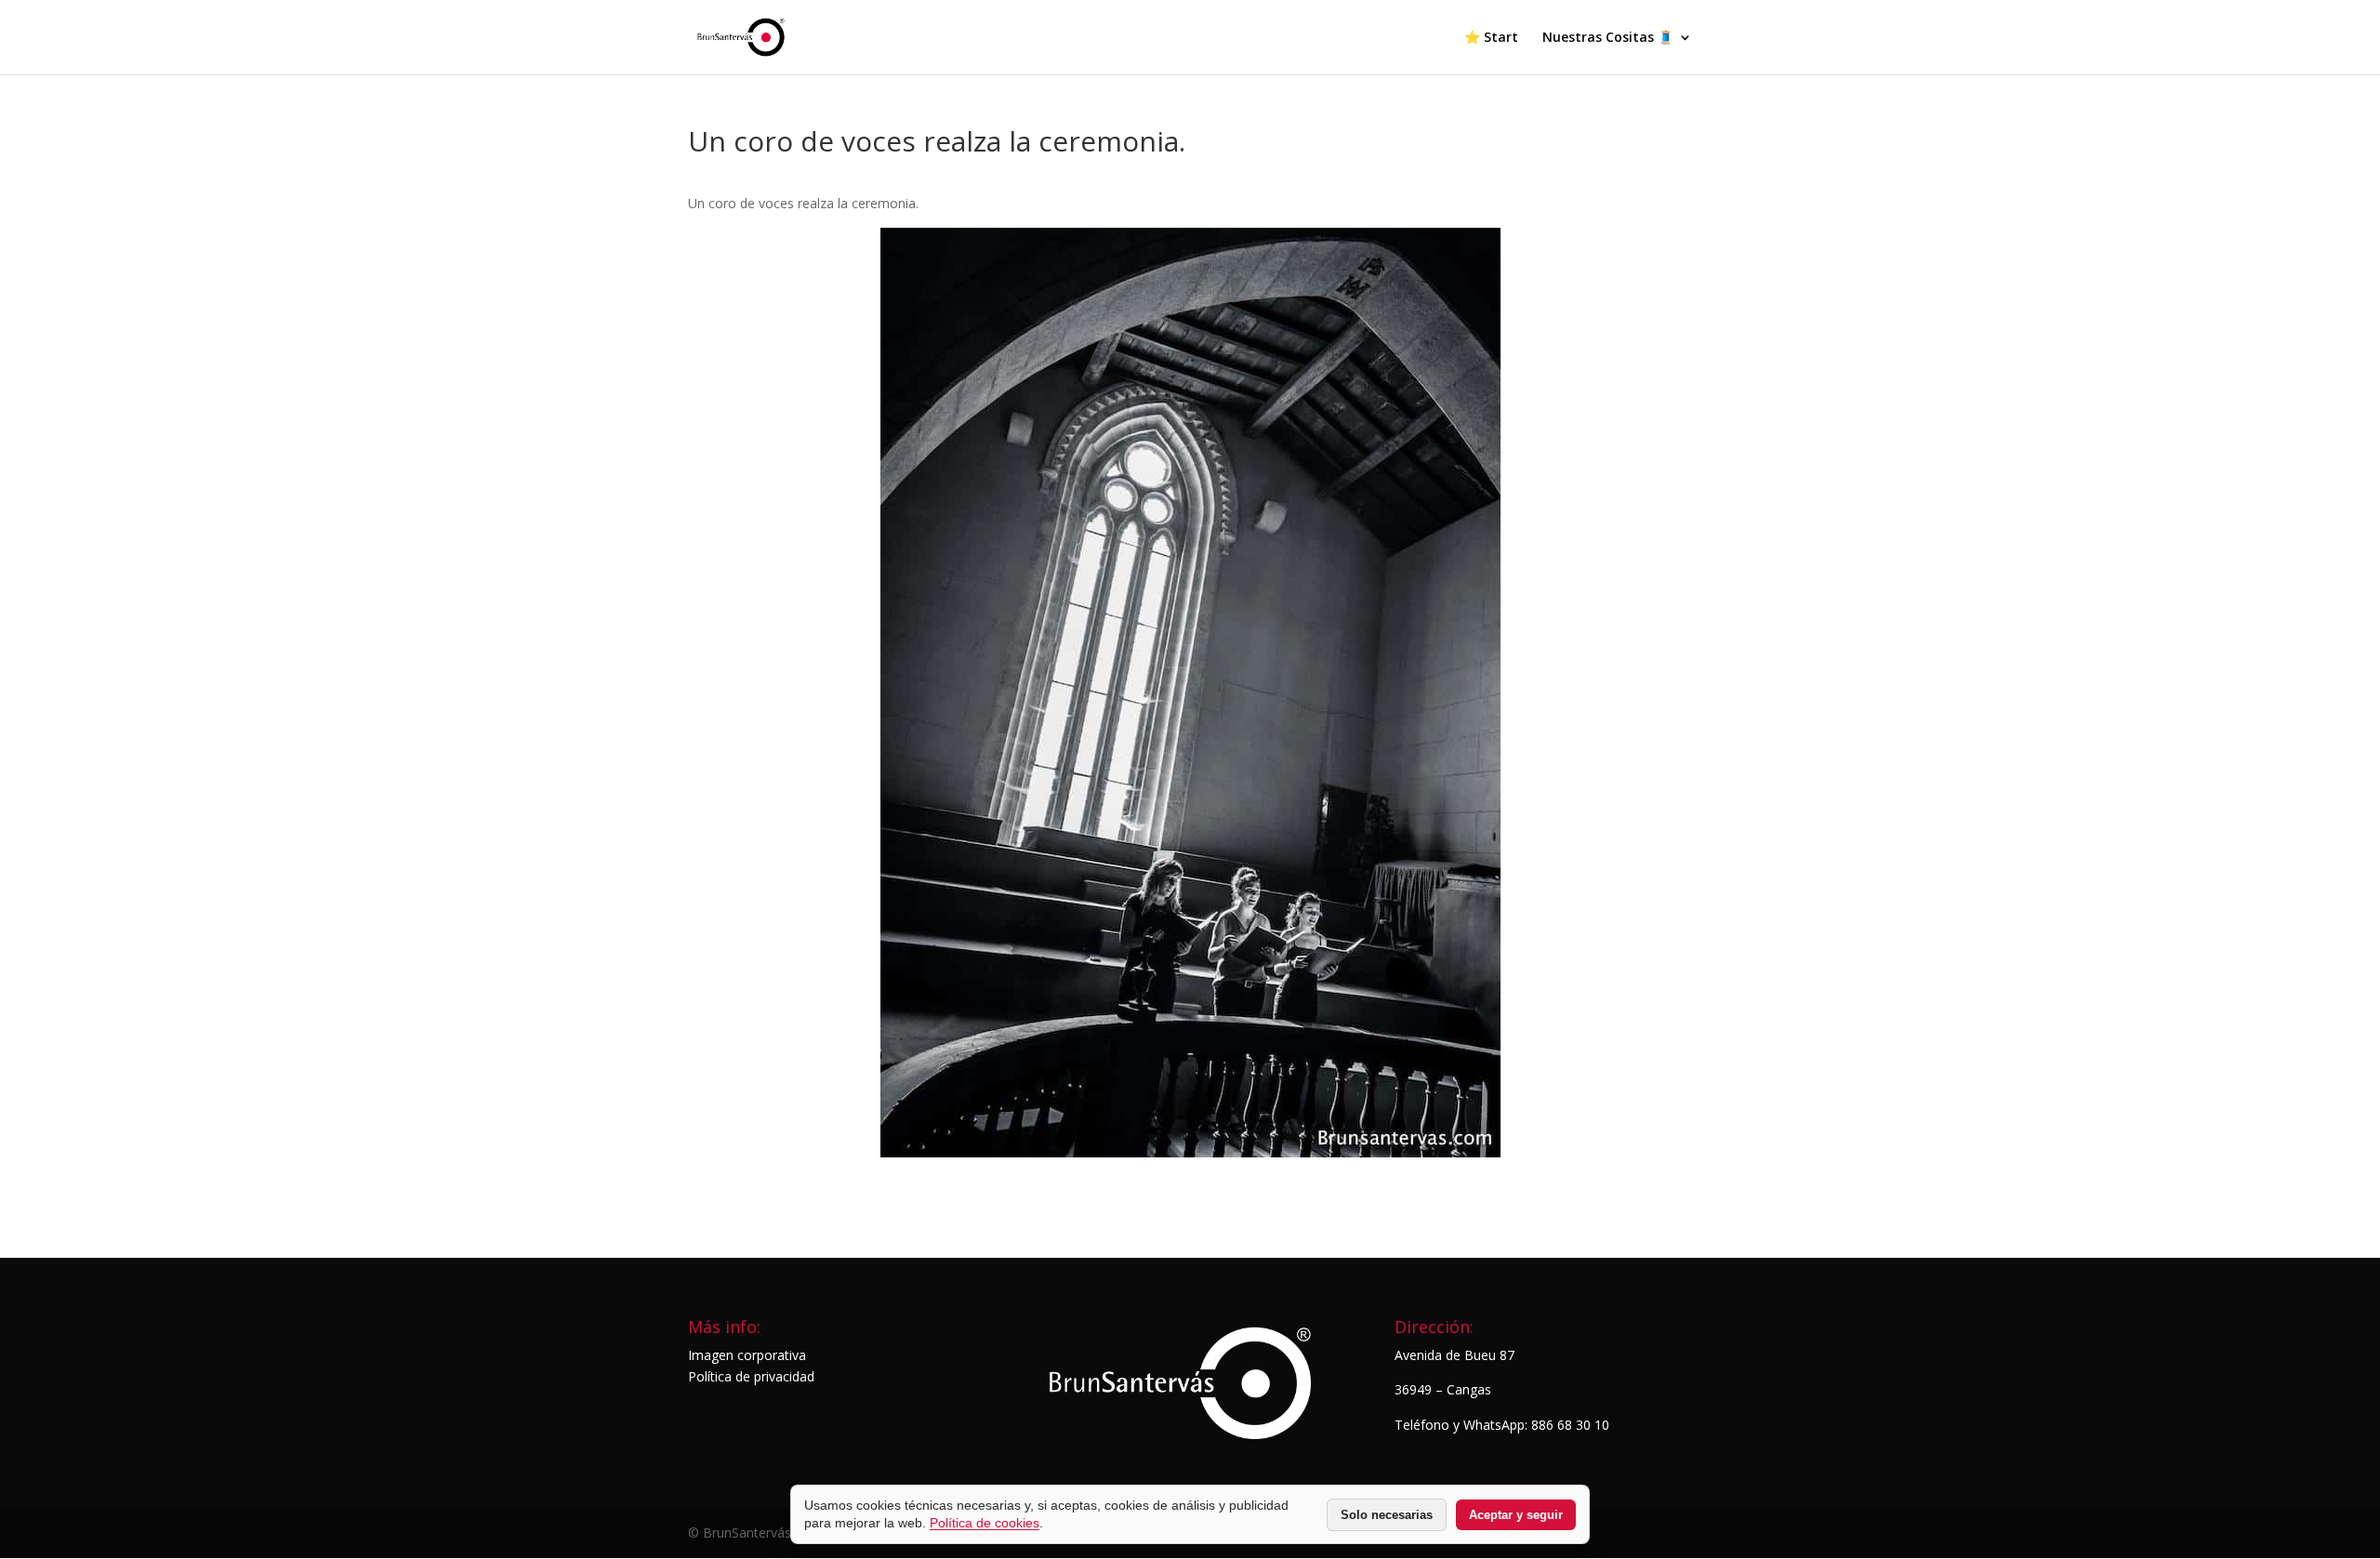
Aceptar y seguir (1516, 1515)
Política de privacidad (751, 1376)
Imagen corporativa (747, 1355)
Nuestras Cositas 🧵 (1608, 38)
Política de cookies (985, 1523)
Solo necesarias (1387, 1515)
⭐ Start (1491, 38)
